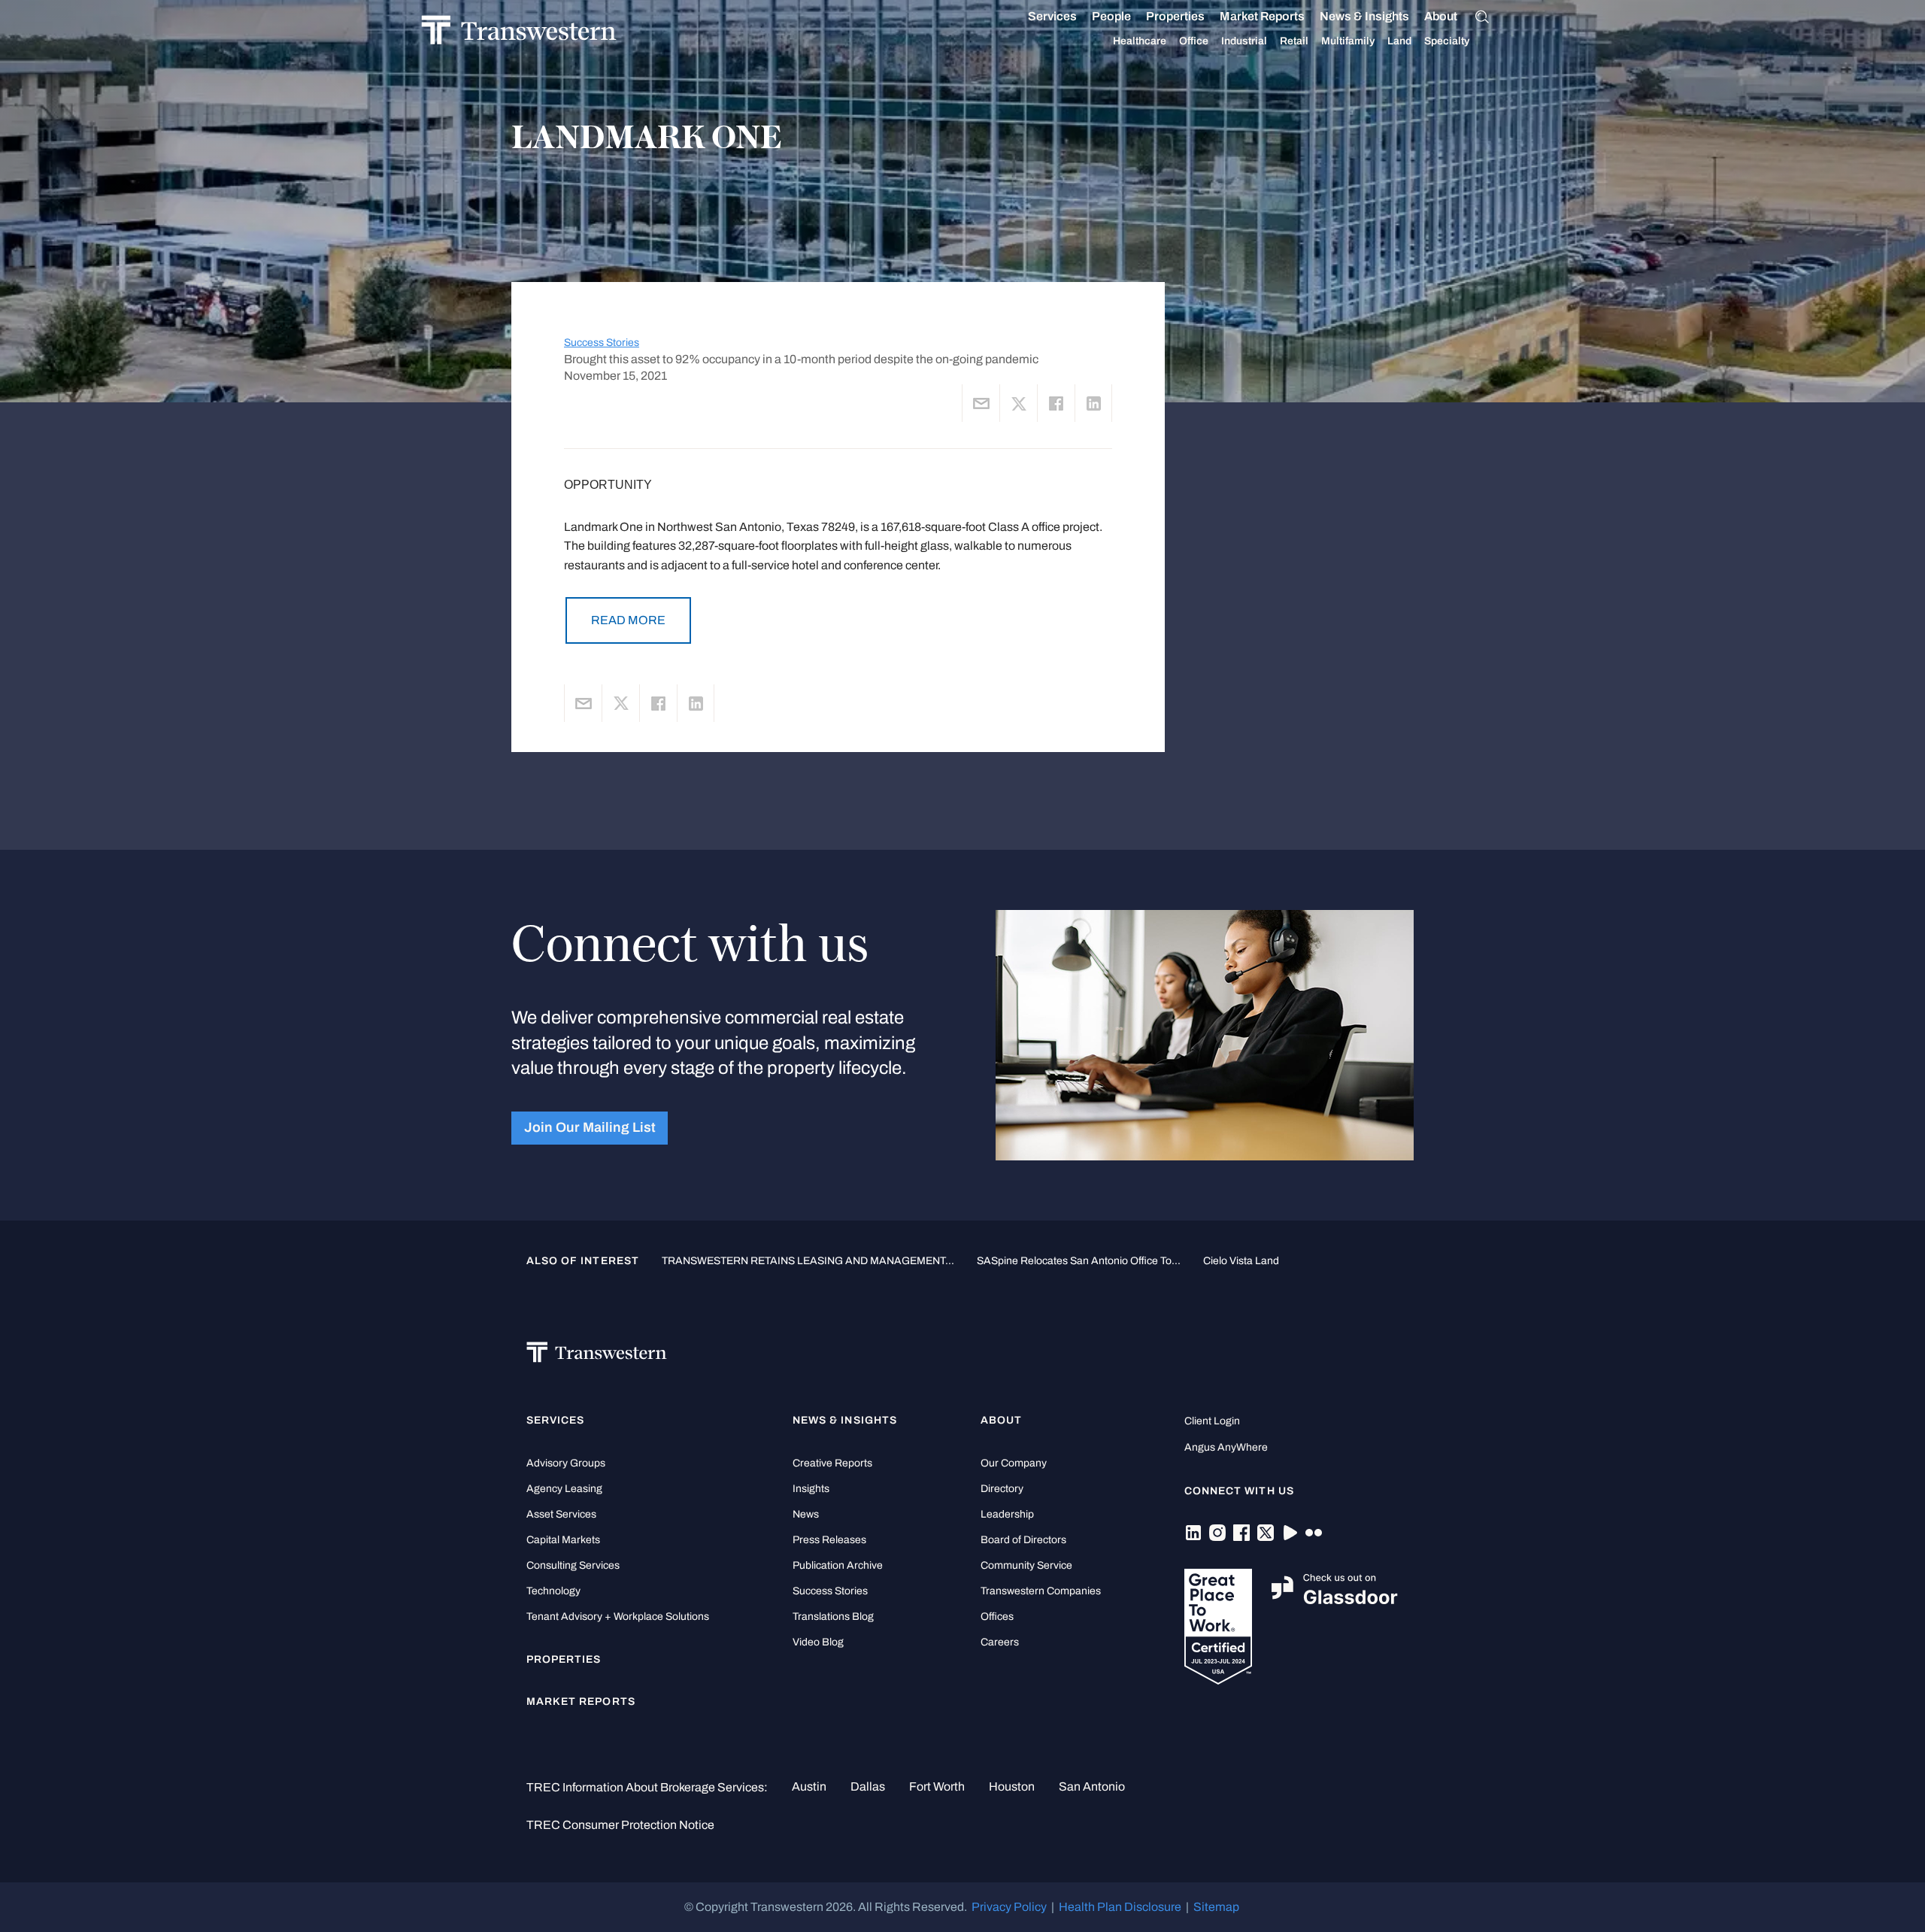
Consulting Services (573, 1565)
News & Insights (1364, 16)
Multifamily (1348, 41)
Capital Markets (563, 1540)
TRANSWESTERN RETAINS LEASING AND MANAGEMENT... (808, 1260)
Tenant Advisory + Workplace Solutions (618, 1617)
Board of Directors (1023, 1540)
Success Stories (602, 343)
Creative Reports (832, 1463)
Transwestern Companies (1041, 1591)
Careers (1000, 1642)
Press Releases (829, 1540)
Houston (1012, 1786)
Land (1399, 41)
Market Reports (1262, 16)
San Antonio (1092, 1786)
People (1111, 16)
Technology (553, 1591)
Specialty (1447, 41)
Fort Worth (937, 1786)
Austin (809, 1786)
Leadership (1007, 1514)
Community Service (1026, 1565)
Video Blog (818, 1642)
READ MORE (628, 620)
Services (1052, 16)
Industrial (1244, 41)
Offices (997, 1617)
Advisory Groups (566, 1463)
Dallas (868, 1786)
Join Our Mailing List (590, 1128)
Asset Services (561, 1514)
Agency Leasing (564, 1489)
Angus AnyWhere (1226, 1447)
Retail (1294, 41)
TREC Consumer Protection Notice (620, 1825)
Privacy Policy (1009, 1907)
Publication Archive (838, 1565)
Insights (811, 1489)
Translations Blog (833, 1617)
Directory (1002, 1489)
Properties (1175, 16)
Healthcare (1140, 41)
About (1441, 16)
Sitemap (1216, 1907)
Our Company (1014, 1463)
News (806, 1514)
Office (1194, 41)
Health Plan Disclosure (1120, 1907)
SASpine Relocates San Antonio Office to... (1079, 1260)
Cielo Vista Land (1241, 1260)
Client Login (1212, 1421)
